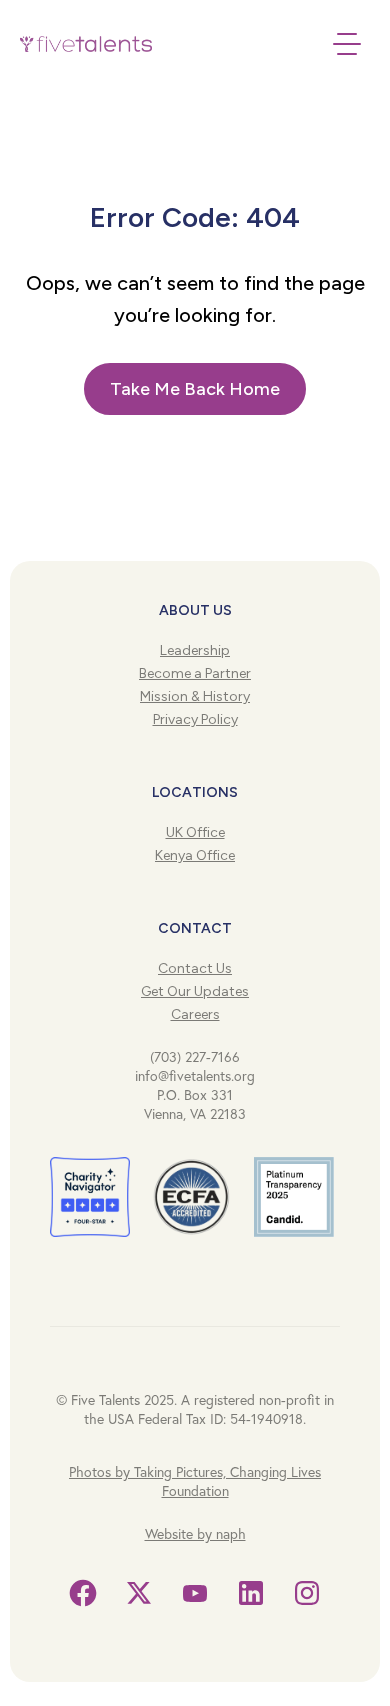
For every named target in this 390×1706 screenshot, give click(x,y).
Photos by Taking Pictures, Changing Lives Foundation (195, 1481)
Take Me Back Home (195, 389)
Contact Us (195, 968)
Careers (195, 1014)
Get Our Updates (195, 991)
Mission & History (195, 696)
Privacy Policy (195, 719)
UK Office (195, 832)
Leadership (195, 650)
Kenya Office (195, 855)
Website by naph (195, 1534)
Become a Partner (195, 673)
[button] (102, 44)
